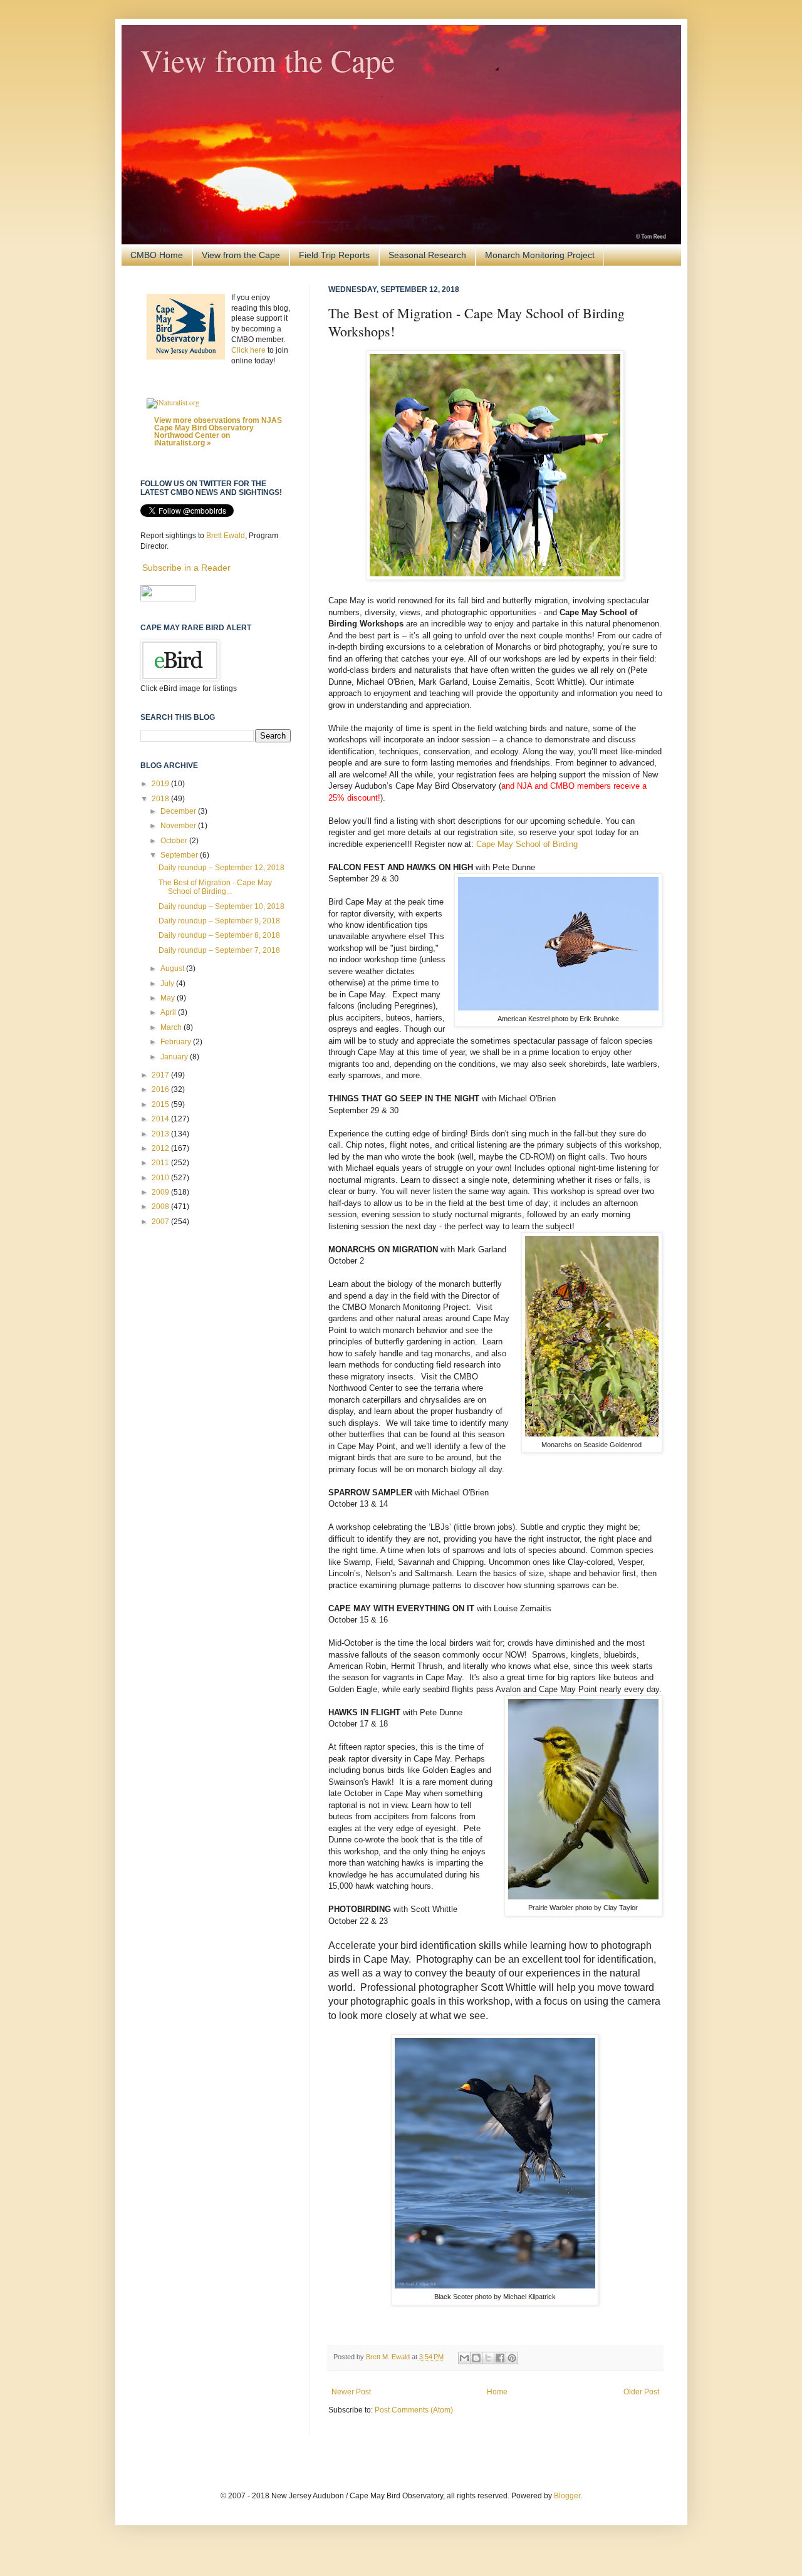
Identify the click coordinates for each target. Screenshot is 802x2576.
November (179, 826)
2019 (161, 784)
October (175, 841)
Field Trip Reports (334, 255)
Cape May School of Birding (527, 844)
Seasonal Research (427, 255)
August (173, 969)
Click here (248, 350)
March (172, 1027)
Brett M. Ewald (389, 2357)
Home (497, 2392)
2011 (161, 1163)
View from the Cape (268, 60)
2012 (161, 1148)
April (169, 1012)
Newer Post (351, 2392)
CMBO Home (157, 255)
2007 (161, 1222)
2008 (161, 1207)
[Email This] (464, 2358)
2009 (161, 1192)
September (180, 855)
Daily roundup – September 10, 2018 (221, 906)
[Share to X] (488, 2358)
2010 (161, 1178)
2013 (161, 1134)
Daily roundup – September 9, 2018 (219, 921)
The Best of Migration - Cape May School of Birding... (215, 887)
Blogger (567, 2496)
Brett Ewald (226, 536)
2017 (161, 1075)
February (177, 1042)
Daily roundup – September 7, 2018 (219, 950)
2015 (161, 1104)
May (169, 998)
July (168, 984)
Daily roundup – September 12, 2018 (221, 868)
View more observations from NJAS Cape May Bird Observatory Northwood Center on (218, 432)
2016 (161, 1089)
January (175, 1057)
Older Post (641, 2392)
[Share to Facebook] (500, 2358)
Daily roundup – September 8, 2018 (219, 935)
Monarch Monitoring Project (540, 255)
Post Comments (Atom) (414, 2410)
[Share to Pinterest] (512, 2358)
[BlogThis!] (476, 2358)
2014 (161, 1119)
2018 (161, 799)
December (179, 811)
